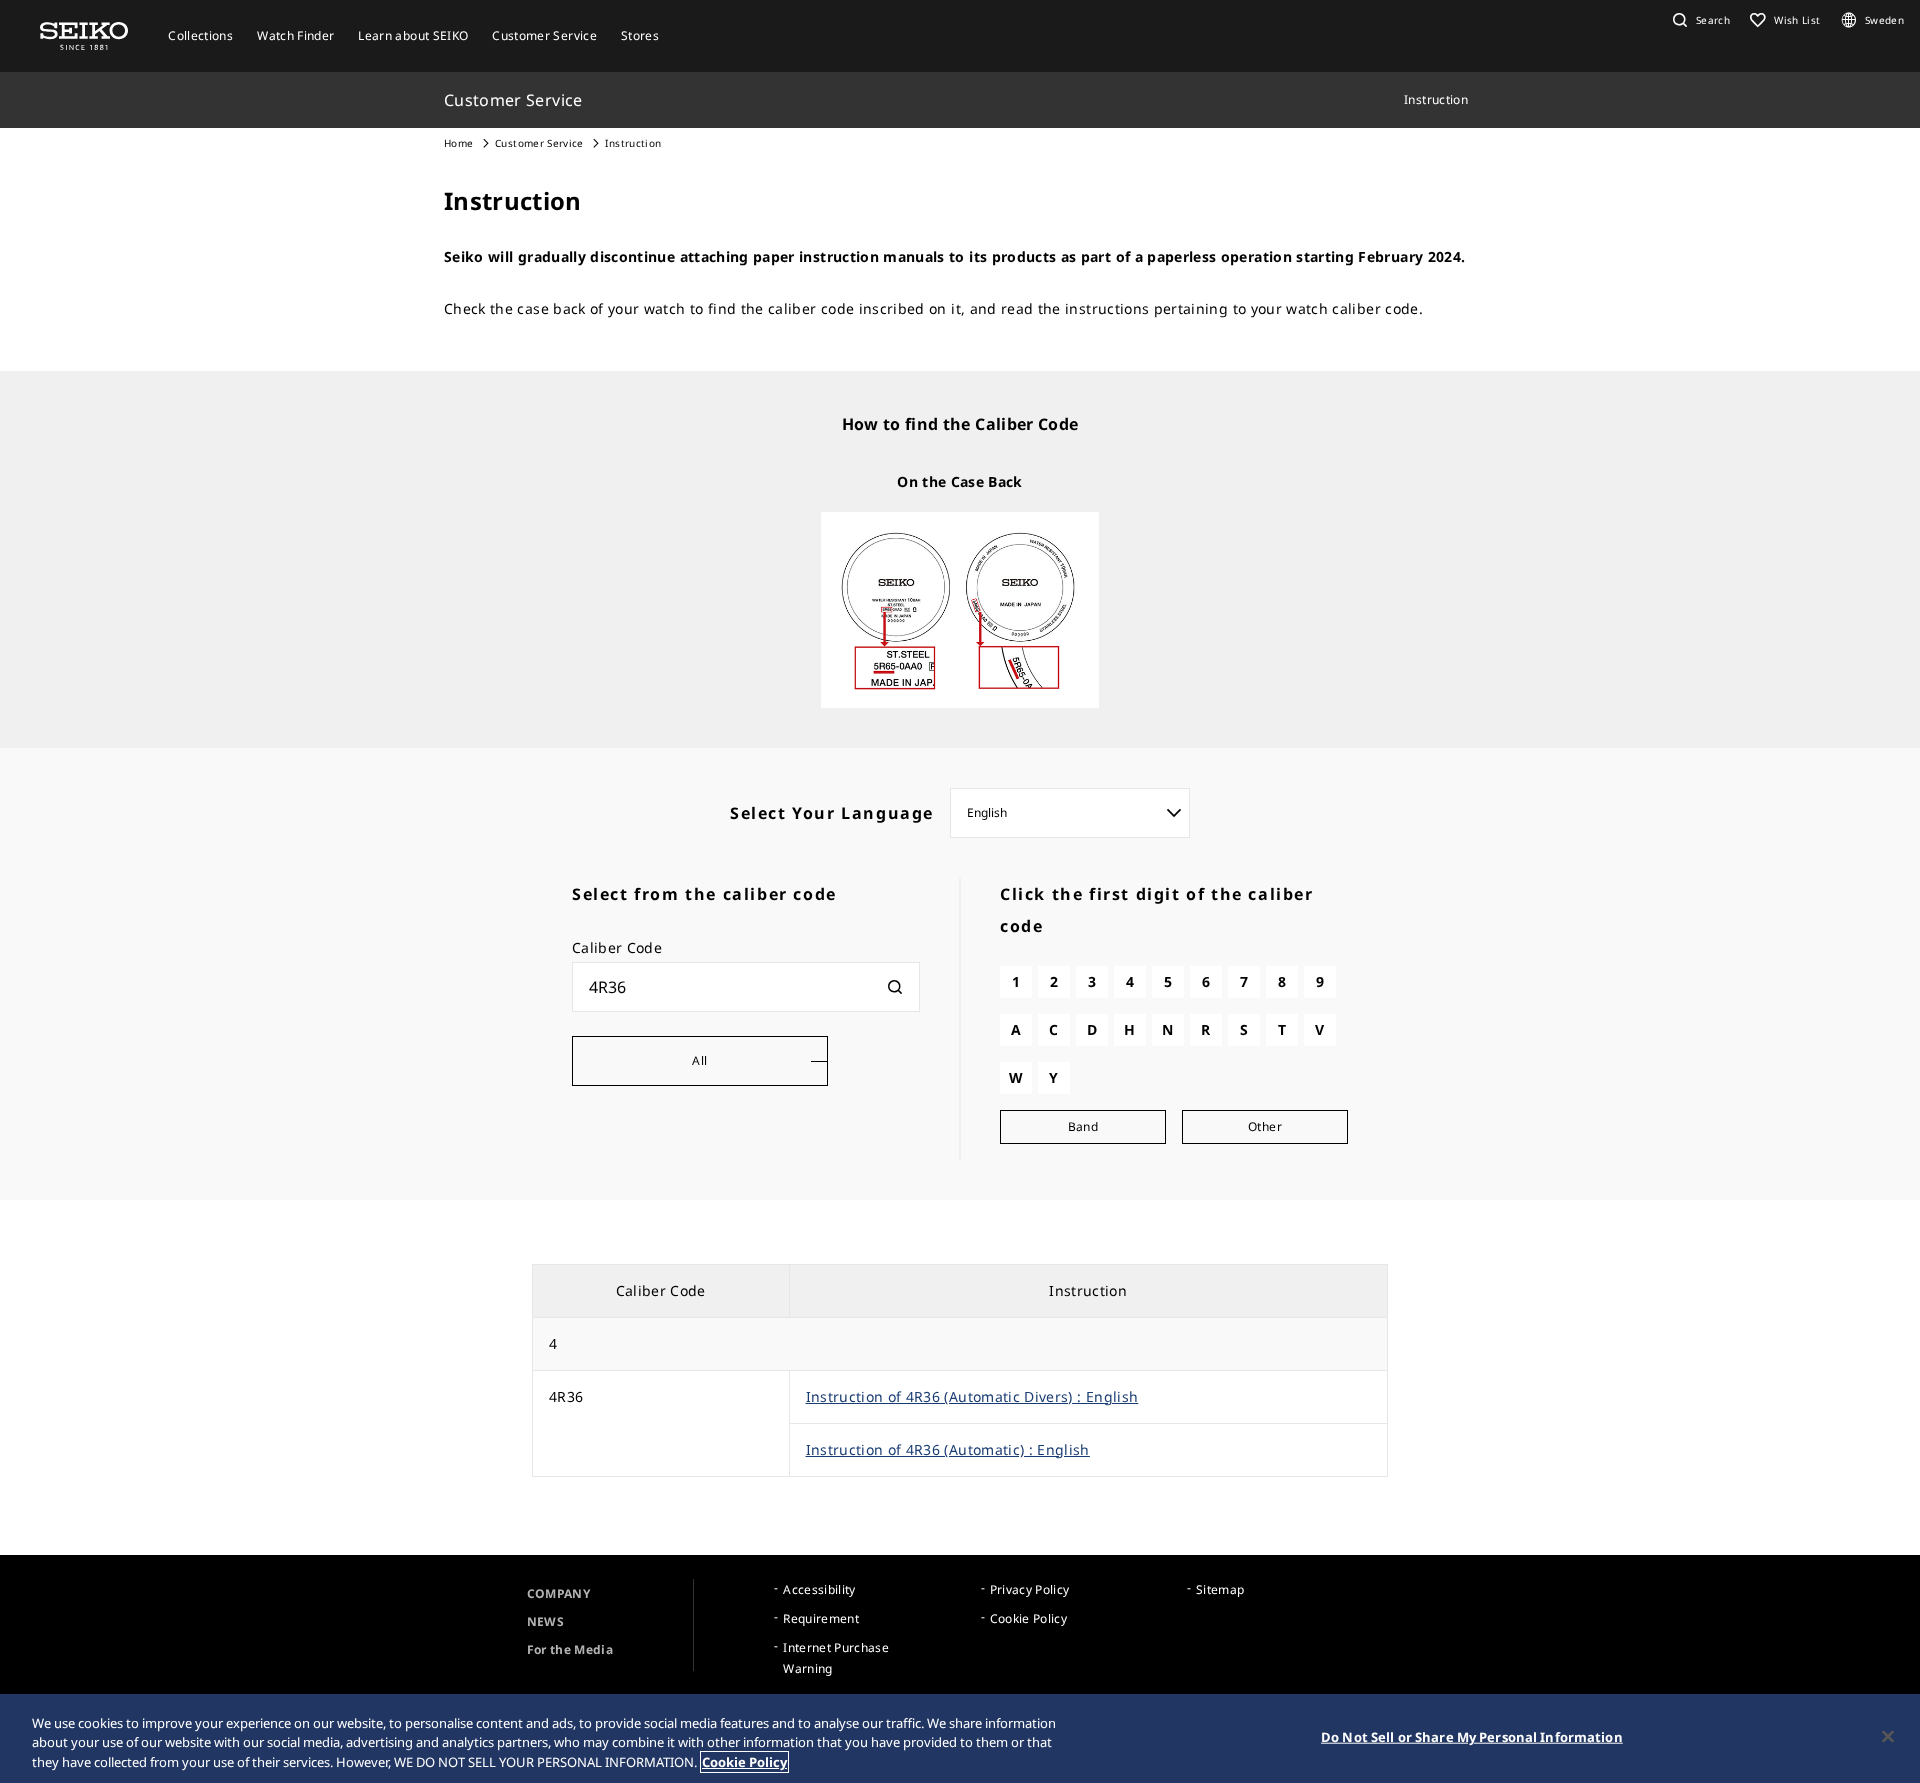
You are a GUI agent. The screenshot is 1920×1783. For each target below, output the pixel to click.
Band (1083, 1126)
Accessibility (819, 1589)
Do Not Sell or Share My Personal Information (1472, 1736)
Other (1265, 1126)
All (699, 1060)
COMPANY (558, 1593)
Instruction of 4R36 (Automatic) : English (948, 1449)
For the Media (570, 1649)
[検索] (895, 987)
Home (458, 143)
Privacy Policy (1030, 1589)
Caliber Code (617, 947)
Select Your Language (832, 813)
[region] (960, 1738)
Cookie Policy (1029, 1618)
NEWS (545, 1621)
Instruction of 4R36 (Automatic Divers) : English (972, 1396)
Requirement (821, 1618)
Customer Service (539, 143)
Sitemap (1220, 1589)
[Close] (1888, 1736)
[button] (1699, 20)
